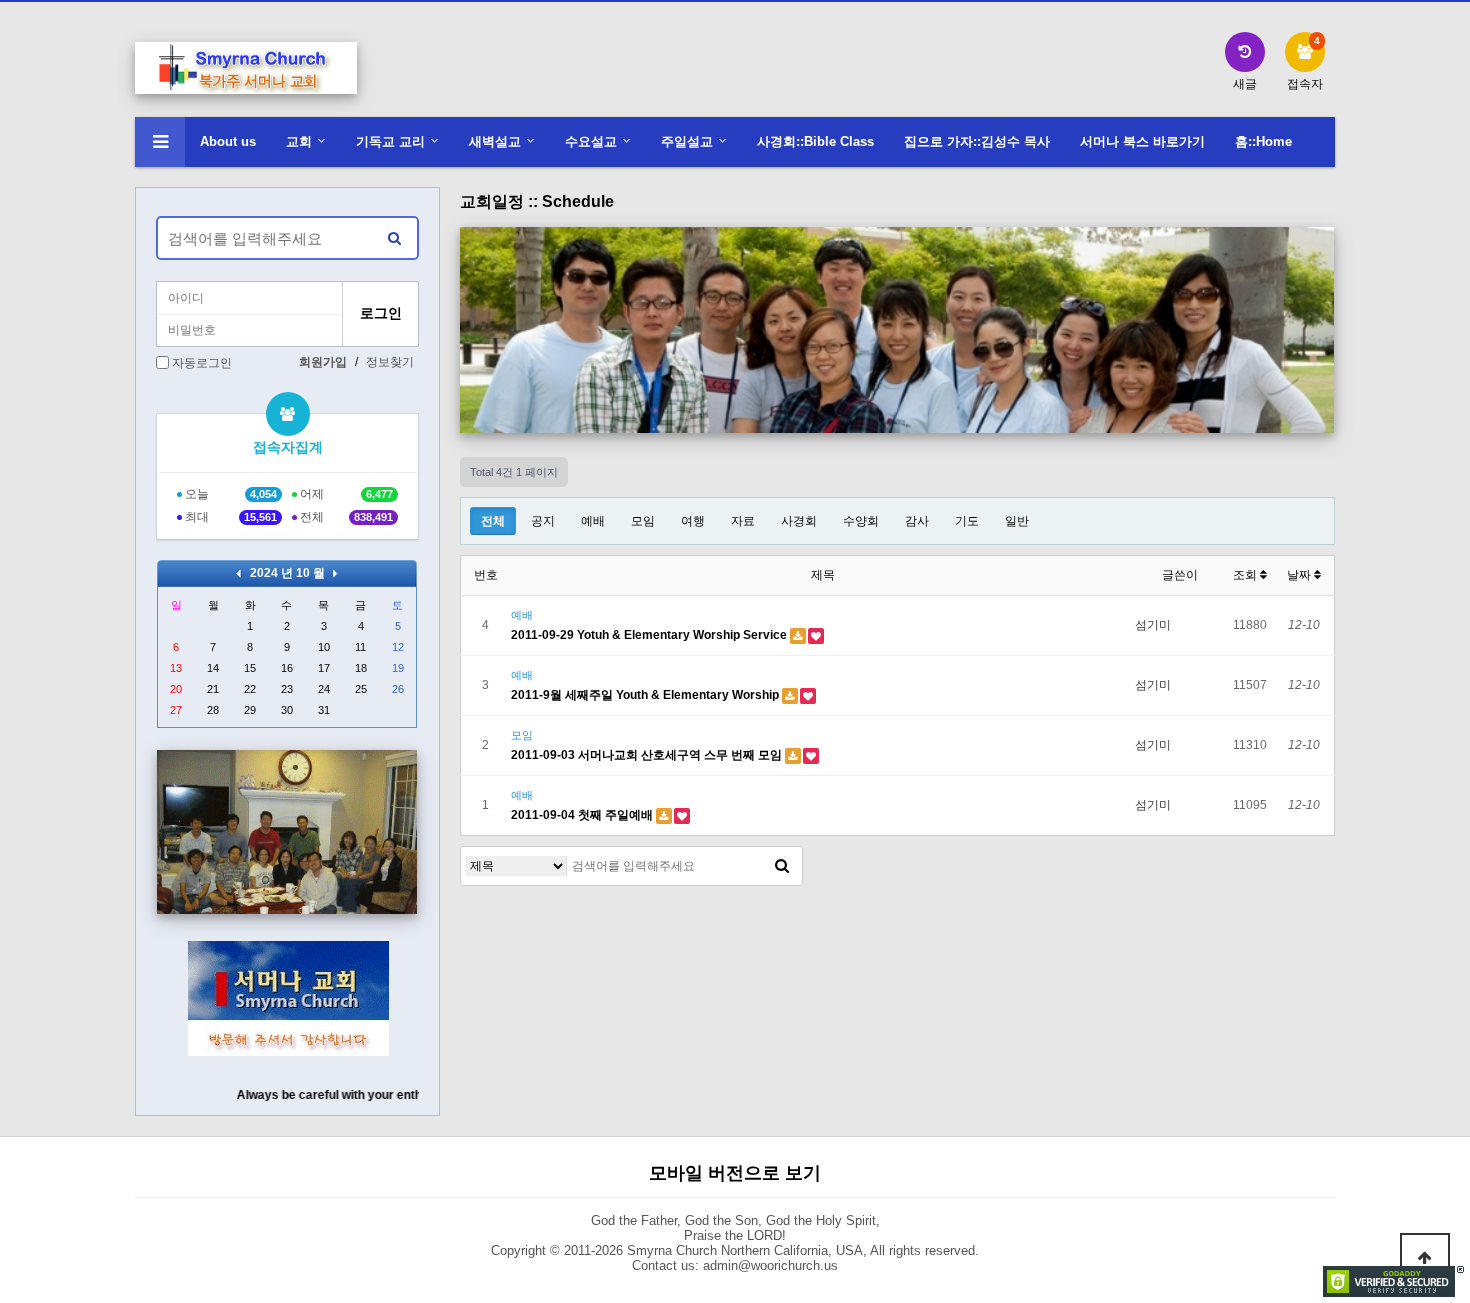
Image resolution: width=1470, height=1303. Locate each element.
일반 (1017, 521)
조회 (1246, 575)
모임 (643, 521)
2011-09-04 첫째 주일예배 (583, 815)
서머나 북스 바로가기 (1142, 141)
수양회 (861, 521)
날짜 (1300, 575)
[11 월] (335, 573)
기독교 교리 (390, 141)
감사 (917, 521)
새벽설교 (495, 141)
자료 (743, 521)
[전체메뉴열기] (160, 142)
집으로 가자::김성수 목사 (977, 141)
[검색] (782, 866)
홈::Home (1263, 141)
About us (228, 141)
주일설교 (687, 141)
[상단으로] (1425, 1258)
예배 (593, 521)
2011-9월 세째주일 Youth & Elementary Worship (646, 695)
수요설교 (591, 141)
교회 (299, 141)
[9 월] (238, 573)
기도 (967, 521)
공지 (543, 521)
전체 (493, 521)
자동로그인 (202, 363)
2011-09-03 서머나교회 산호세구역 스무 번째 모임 (648, 755)
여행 (693, 521)
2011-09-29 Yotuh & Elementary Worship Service (650, 635)
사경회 (799, 521)
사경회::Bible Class (815, 141)
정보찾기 (390, 362)
